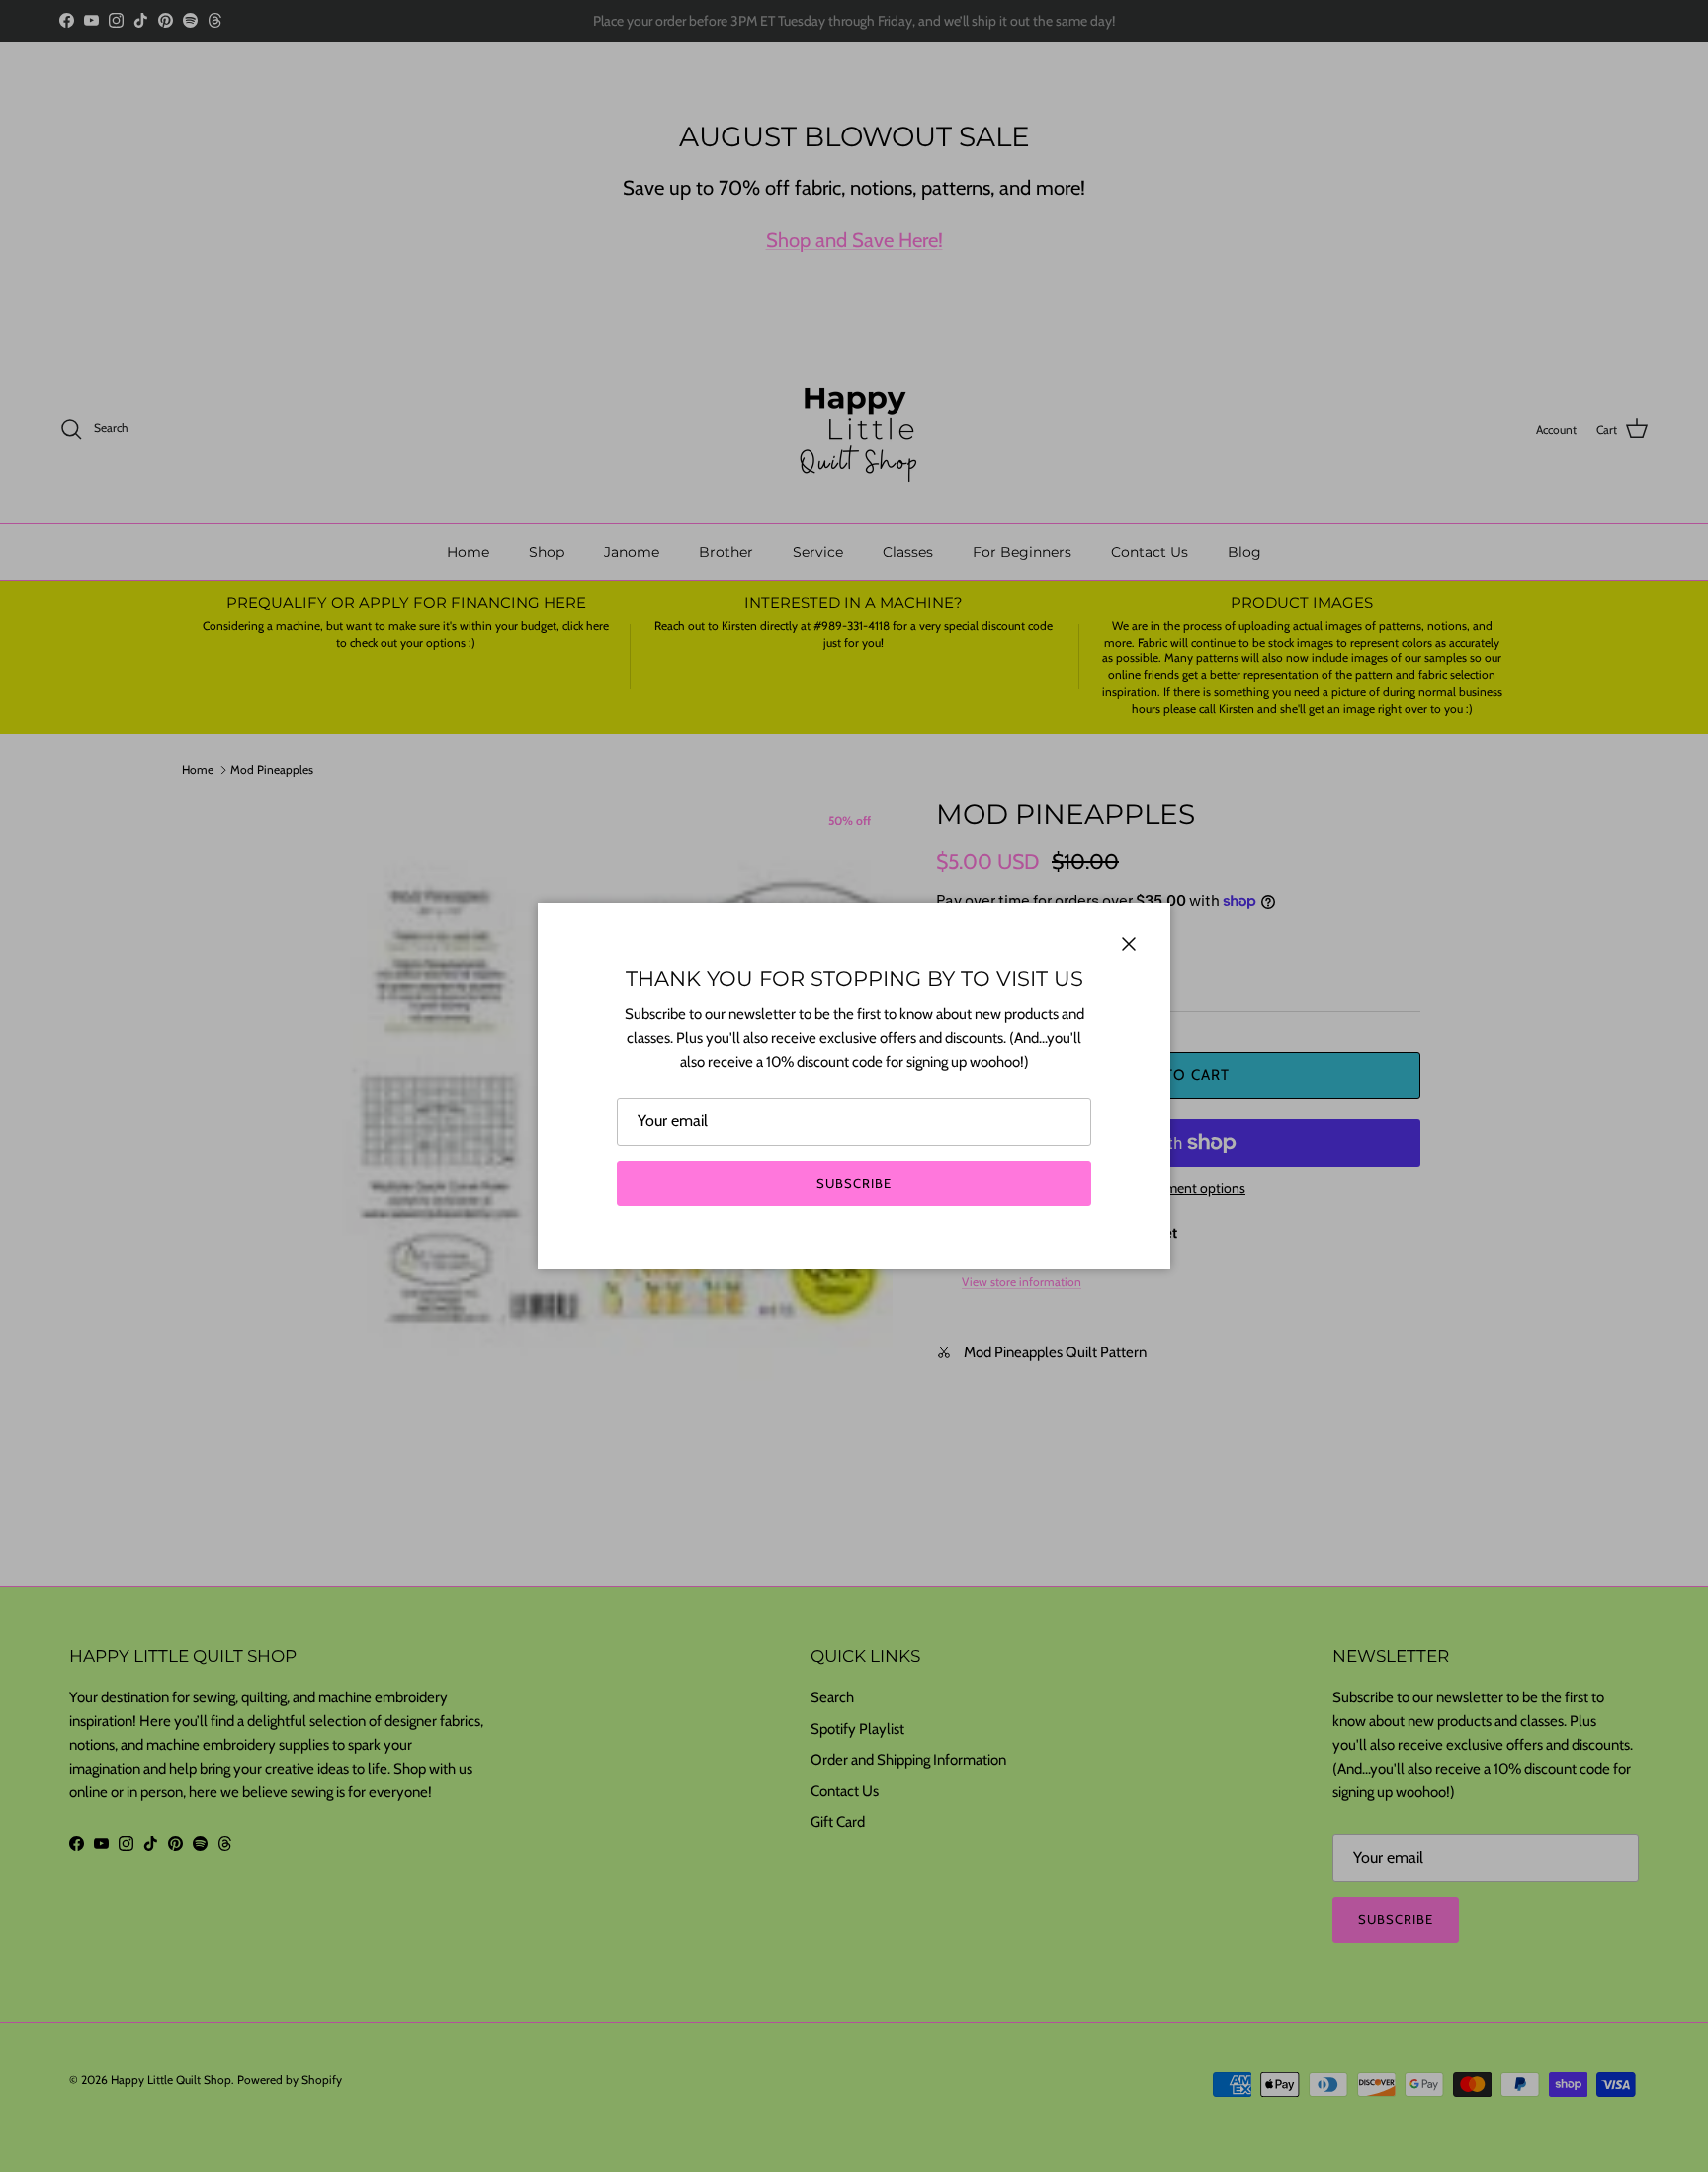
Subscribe (854, 1183)
